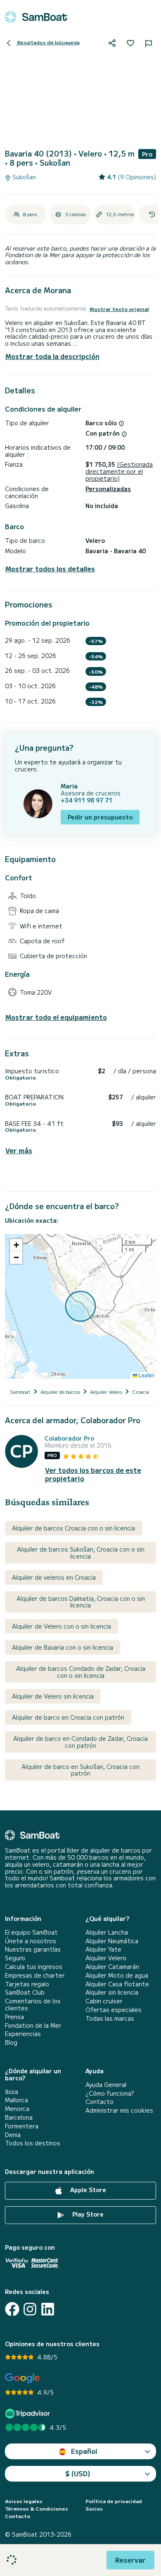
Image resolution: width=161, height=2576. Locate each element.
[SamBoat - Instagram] (30, 2309)
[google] (22, 2378)
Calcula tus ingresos (34, 1967)
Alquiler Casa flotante (117, 1984)
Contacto (99, 2102)
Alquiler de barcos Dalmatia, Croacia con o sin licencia (81, 1602)
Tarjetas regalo (27, 1984)
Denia (13, 2135)
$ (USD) (78, 2473)
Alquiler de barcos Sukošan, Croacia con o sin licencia (81, 1553)
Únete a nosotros (31, 1941)
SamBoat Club (25, 1992)
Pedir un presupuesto (100, 817)
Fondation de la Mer (33, 2025)
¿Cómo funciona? (110, 2093)
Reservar (130, 2560)
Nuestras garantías (33, 1949)
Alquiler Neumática (112, 1941)
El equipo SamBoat (31, 1932)
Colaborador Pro (69, 1438)
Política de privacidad (114, 2501)
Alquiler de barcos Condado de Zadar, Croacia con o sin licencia (81, 1672)
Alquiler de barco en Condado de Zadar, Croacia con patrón (80, 1742)
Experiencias (23, 2034)
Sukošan (23, 177)
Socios (94, 2509)
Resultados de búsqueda (48, 42)
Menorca (17, 2109)
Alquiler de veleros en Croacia (54, 1577)
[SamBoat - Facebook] (12, 2309)
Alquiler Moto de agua (117, 1975)
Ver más (19, 1151)
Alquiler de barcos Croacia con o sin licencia (73, 1528)
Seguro (15, 1958)
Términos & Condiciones (37, 2509)
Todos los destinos (33, 2143)
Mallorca (17, 2100)
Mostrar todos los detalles (50, 569)
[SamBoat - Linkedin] (48, 2309)
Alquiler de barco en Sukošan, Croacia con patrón (80, 1770)
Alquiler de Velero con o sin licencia (62, 1626)
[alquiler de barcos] (36, 17)
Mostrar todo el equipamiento (56, 1017)
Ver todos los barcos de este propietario (93, 1474)
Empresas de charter (35, 1975)
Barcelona (19, 2117)
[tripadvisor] (29, 2413)
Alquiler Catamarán (112, 1967)
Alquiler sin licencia (112, 1992)
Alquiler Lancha (107, 1932)
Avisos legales (24, 2501)
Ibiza (12, 2092)
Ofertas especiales (114, 2010)
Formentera (22, 2126)
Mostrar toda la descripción (52, 356)
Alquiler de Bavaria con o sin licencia (63, 1647)
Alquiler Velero (106, 1958)
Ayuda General (106, 2085)
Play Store (87, 2214)
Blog (11, 2042)
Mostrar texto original (119, 309)
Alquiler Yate (103, 1949)
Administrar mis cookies (119, 2110)
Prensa (14, 2017)
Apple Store (87, 2190)
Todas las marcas (110, 2018)
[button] (16, 1245)
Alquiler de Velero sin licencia (53, 1696)
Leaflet (146, 1375)
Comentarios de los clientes (33, 2005)
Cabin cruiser (104, 2001)
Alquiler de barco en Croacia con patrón (68, 1717)
